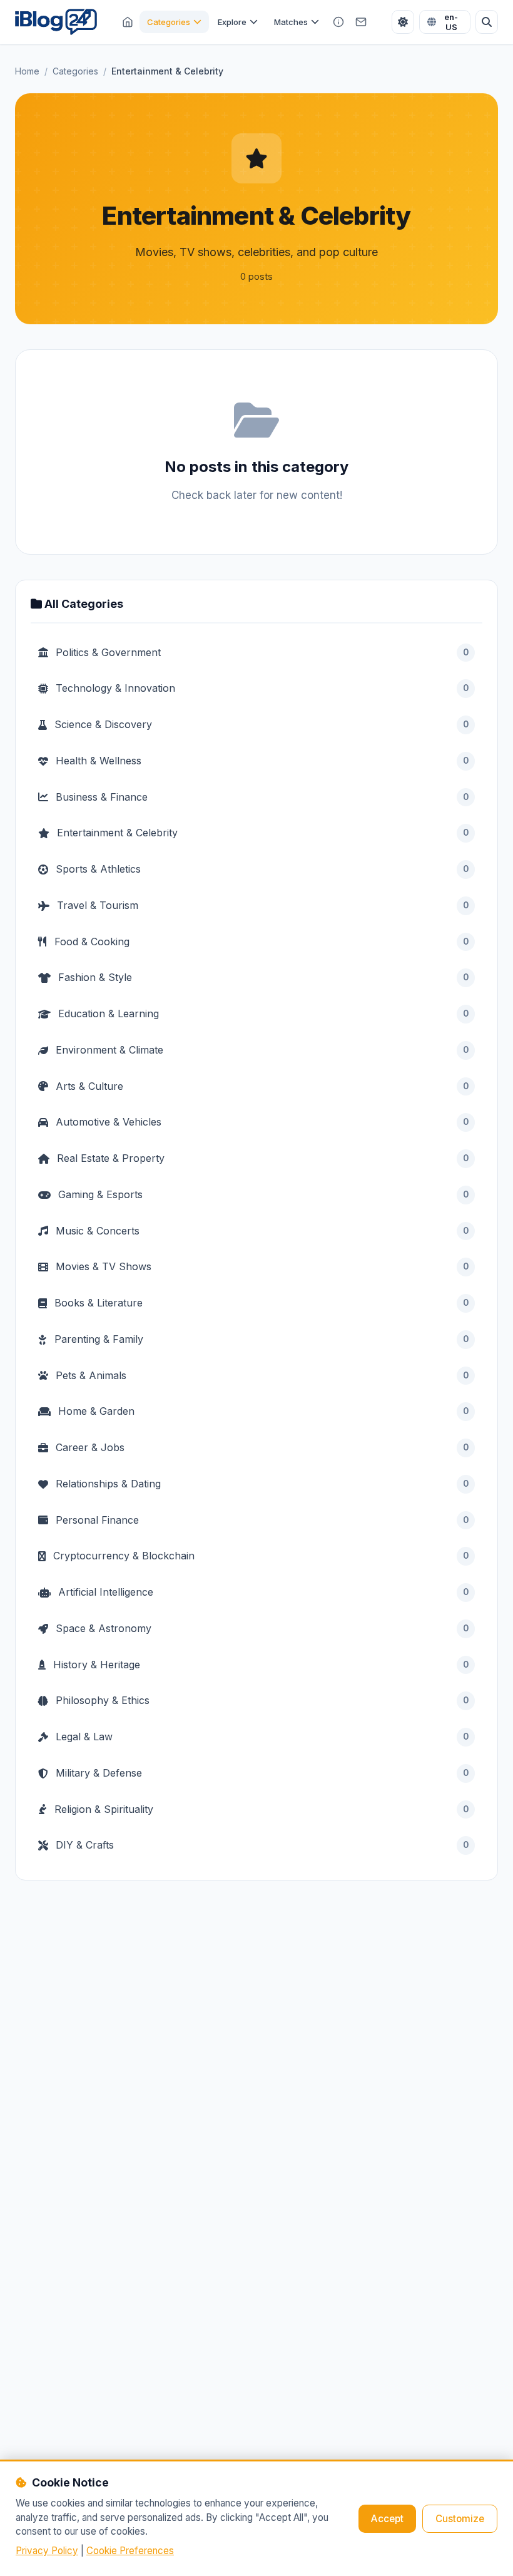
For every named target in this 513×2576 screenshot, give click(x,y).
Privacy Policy (47, 2551)
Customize (460, 2519)
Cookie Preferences (130, 2551)
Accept (387, 2519)
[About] (338, 22)
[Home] (128, 22)
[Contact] (361, 22)
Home (27, 71)
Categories (169, 22)
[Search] (487, 22)
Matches (291, 22)
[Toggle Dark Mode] (403, 22)
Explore (232, 22)
